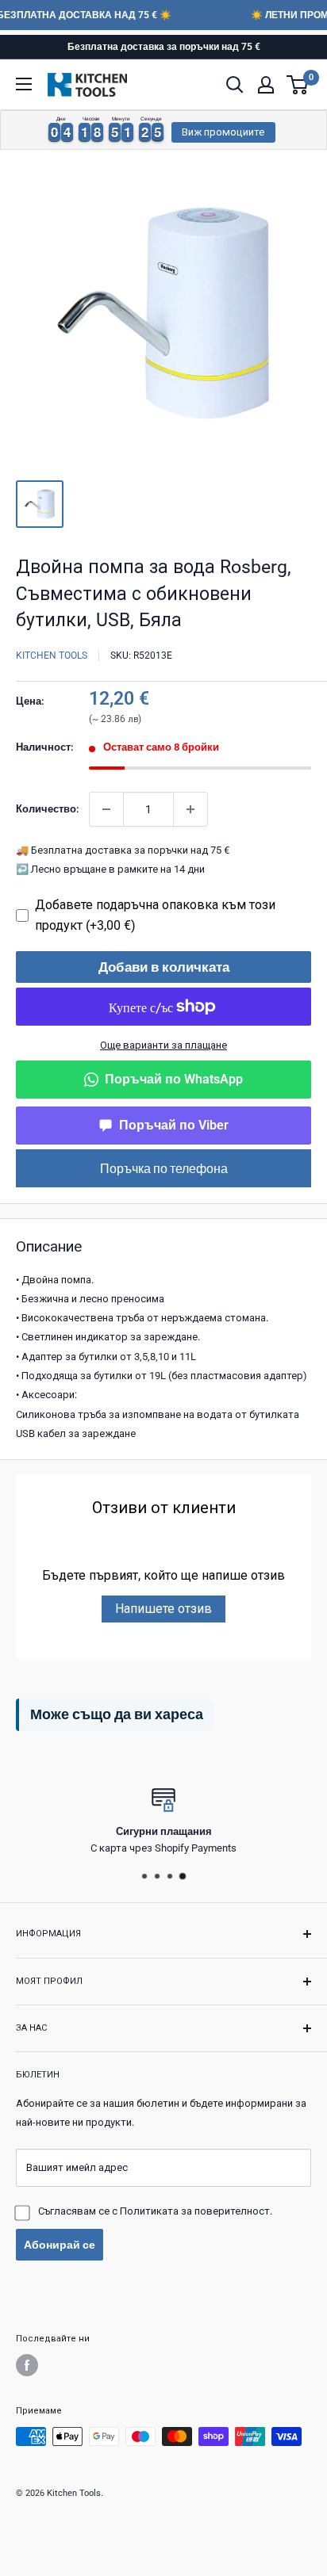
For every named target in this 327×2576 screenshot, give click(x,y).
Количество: (48, 809)
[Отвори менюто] (24, 84)
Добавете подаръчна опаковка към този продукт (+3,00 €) (155, 915)
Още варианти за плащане (163, 1045)
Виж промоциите (223, 132)
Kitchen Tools (52, 655)
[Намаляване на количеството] (106, 809)
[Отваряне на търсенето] (235, 85)
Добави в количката (164, 967)
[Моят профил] (266, 85)
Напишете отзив (163, 1609)
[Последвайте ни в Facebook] (27, 2365)
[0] (298, 85)
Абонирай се (60, 2245)
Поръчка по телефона (164, 1168)
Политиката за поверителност (195, 2211)
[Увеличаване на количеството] (190, 809)
